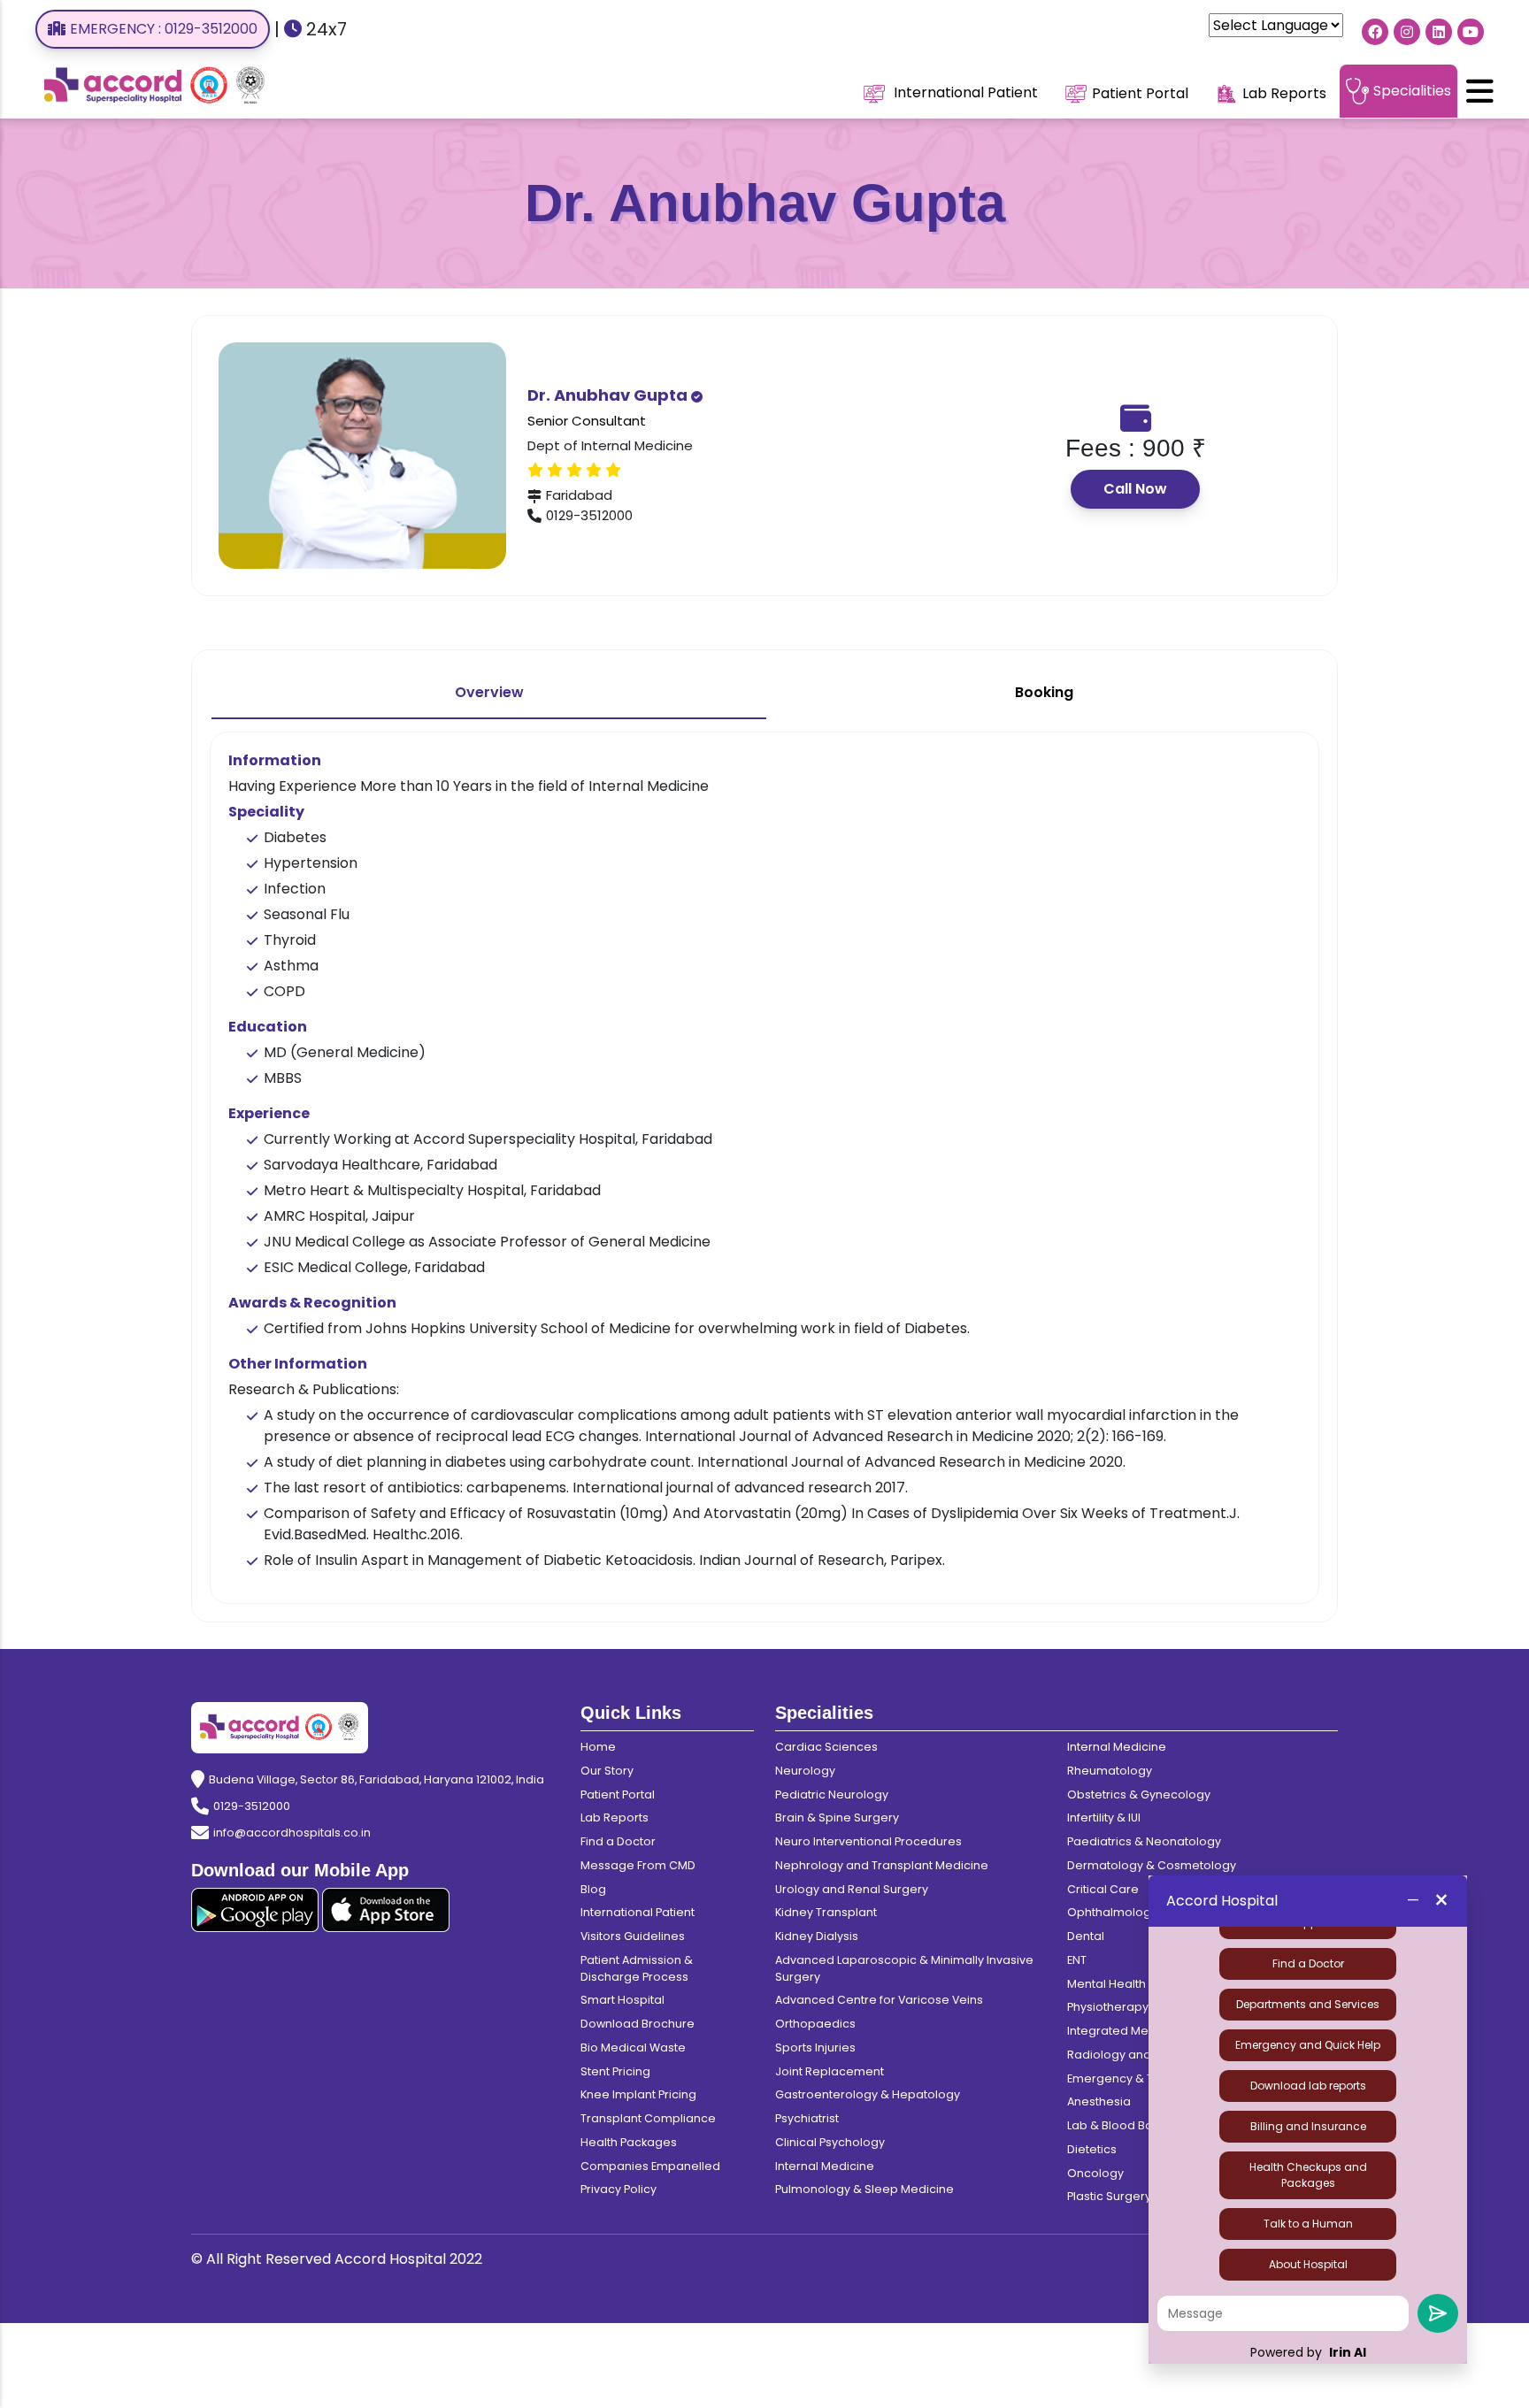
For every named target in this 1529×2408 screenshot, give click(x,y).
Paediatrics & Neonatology (1144, 1841)
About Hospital (1308, 2264)
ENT (1077, 1960)
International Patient (964, 92)
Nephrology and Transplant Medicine (882, 1865)
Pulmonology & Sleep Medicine (864, 2189)
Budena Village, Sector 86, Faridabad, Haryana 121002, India (376, 1779)
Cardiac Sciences (826, 1747)
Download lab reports (1308, 2086)
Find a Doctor (1308, 1963)
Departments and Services (1308, 2004)
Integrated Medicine (1126, 2031)
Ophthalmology (1112, 1912)
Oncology (1095, 2173)
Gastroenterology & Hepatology (868, 2094)
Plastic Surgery (1109, 2196)
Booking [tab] (1044, 692)
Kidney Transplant (826, 1912)
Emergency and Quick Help (1308, 2045)
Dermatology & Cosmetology (1152, 1865)
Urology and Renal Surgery (852, 1889)
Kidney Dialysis (817, 1936)
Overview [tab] (489, 692)
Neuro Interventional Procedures (868, 1841)
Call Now (1135, 489)
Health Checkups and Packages (1308, 2175)
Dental (1086, 1936)
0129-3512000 (252, 1806)
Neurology (805, 1771)
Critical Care (1103, 1889)
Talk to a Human (1308, 2224)
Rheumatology (1110, 1771)
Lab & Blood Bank (1116, 2125)
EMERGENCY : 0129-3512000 (164, 29)
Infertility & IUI (1104, 1818)
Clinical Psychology (830, 2142)
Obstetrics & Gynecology (1139, 1794)
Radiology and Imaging (1134, 2055)
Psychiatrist (807, 2118)
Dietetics (1092, 2149)
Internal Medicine (825, 2166)
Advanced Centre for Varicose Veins (879, 2000)
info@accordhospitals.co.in (292, 1833)
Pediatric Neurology (832, 1794)
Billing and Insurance (1308, 2126)
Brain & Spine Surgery (837, 1818)
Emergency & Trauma (1129, 2078)
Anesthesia (1099, 2101)
